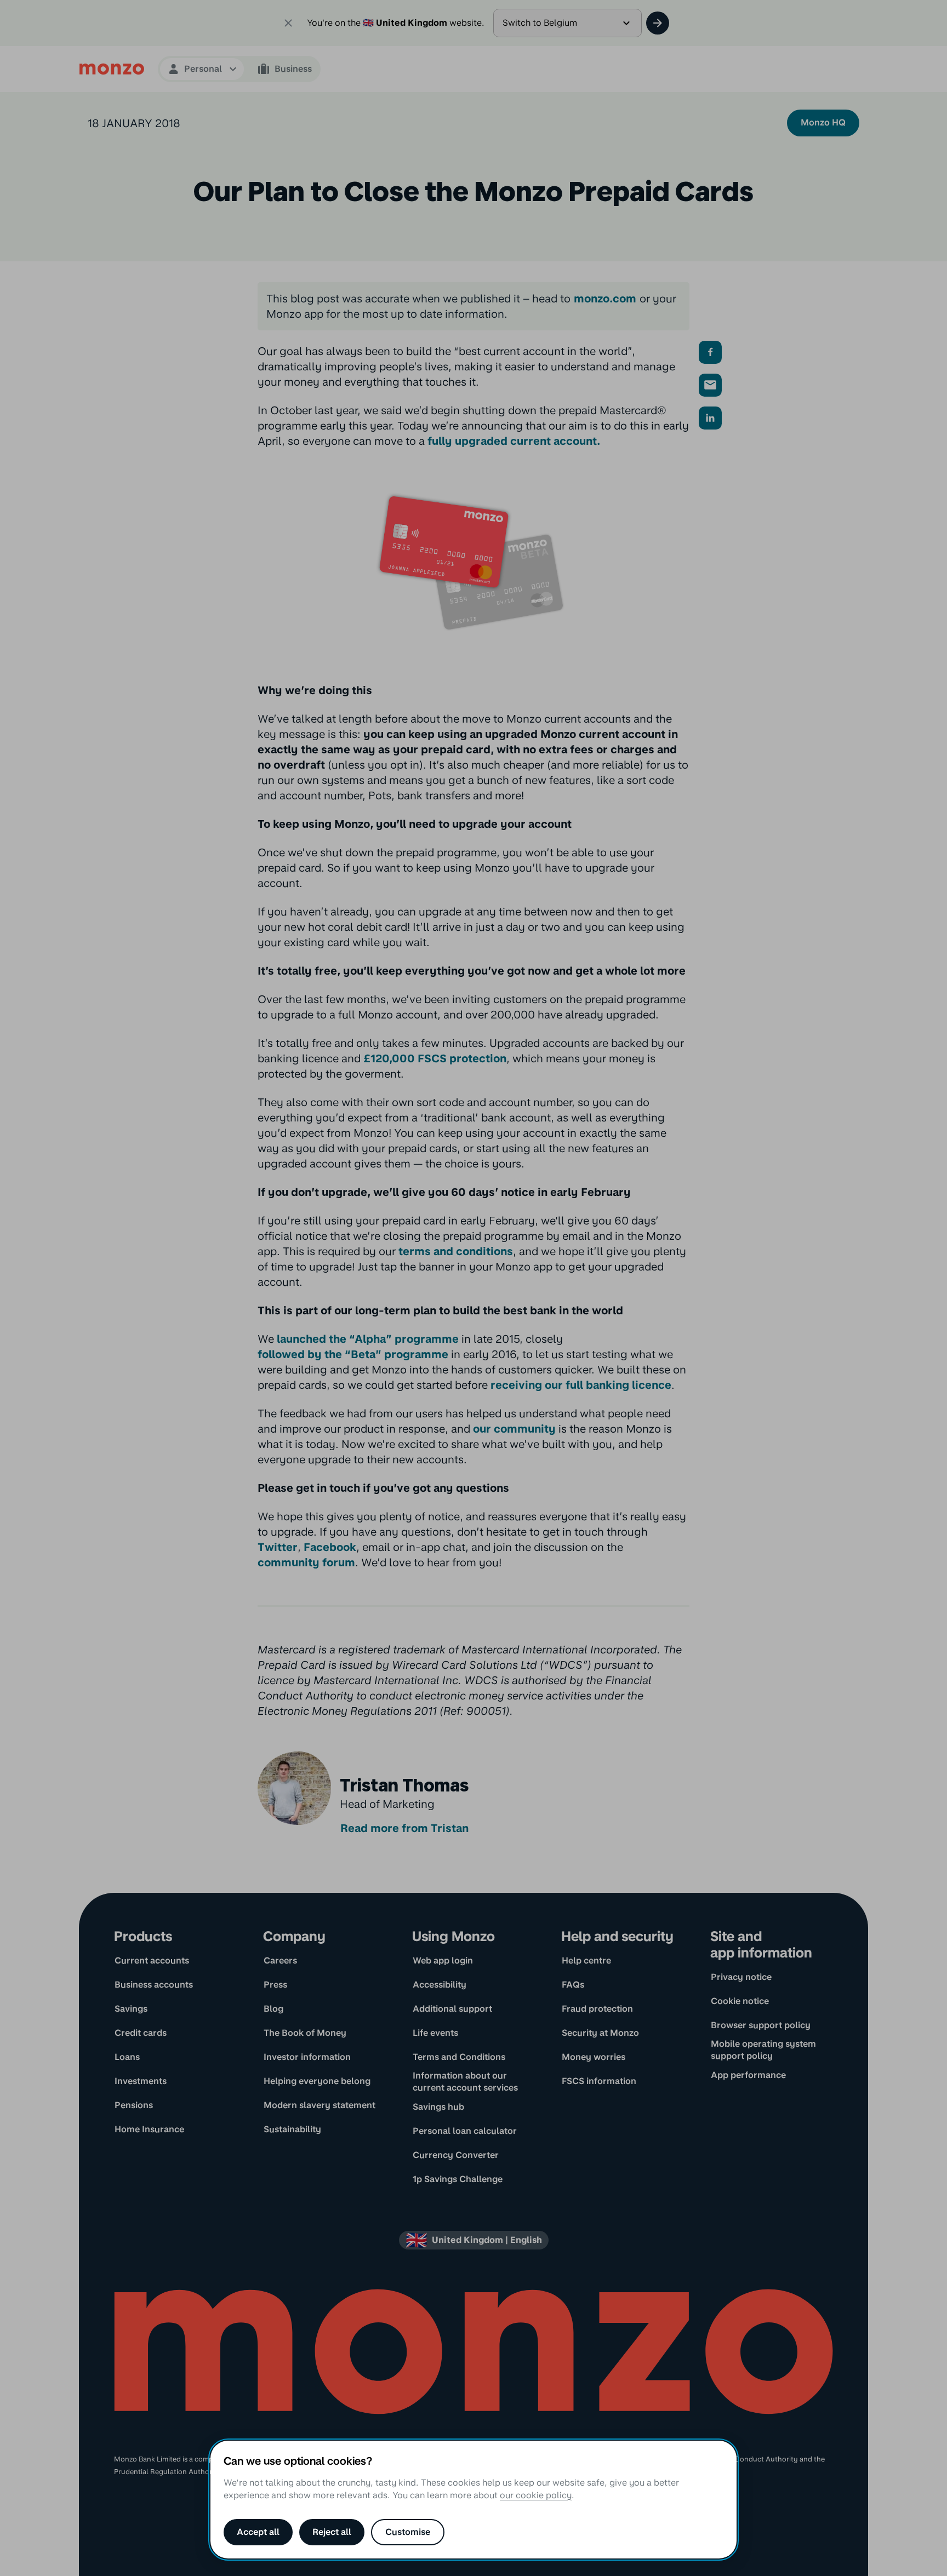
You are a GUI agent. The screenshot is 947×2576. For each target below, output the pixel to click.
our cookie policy (536, 2495)
